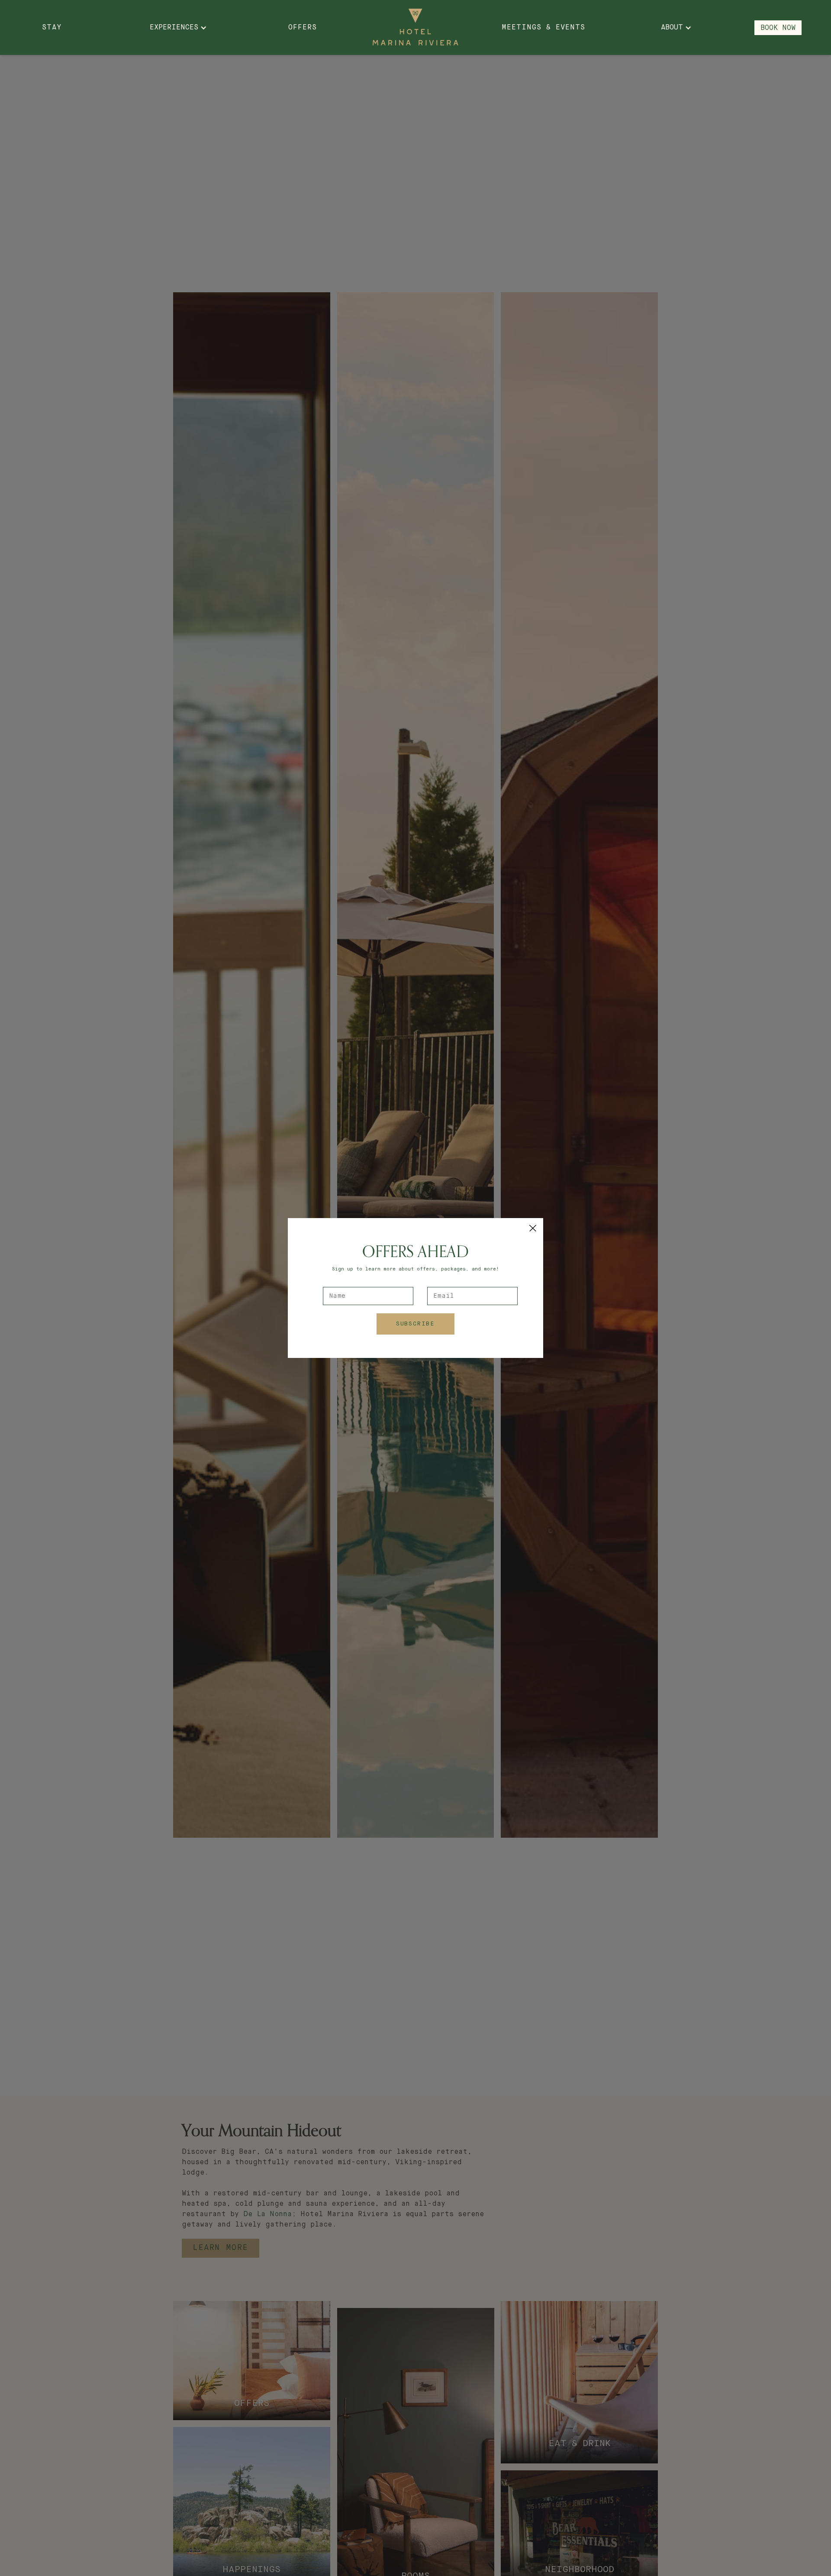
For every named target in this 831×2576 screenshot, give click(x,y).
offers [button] (303, 28)
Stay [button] (52, 28)
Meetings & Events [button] (543, 28)
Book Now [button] (778, 28)
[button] (533, 1228)
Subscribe (415, 1324)
